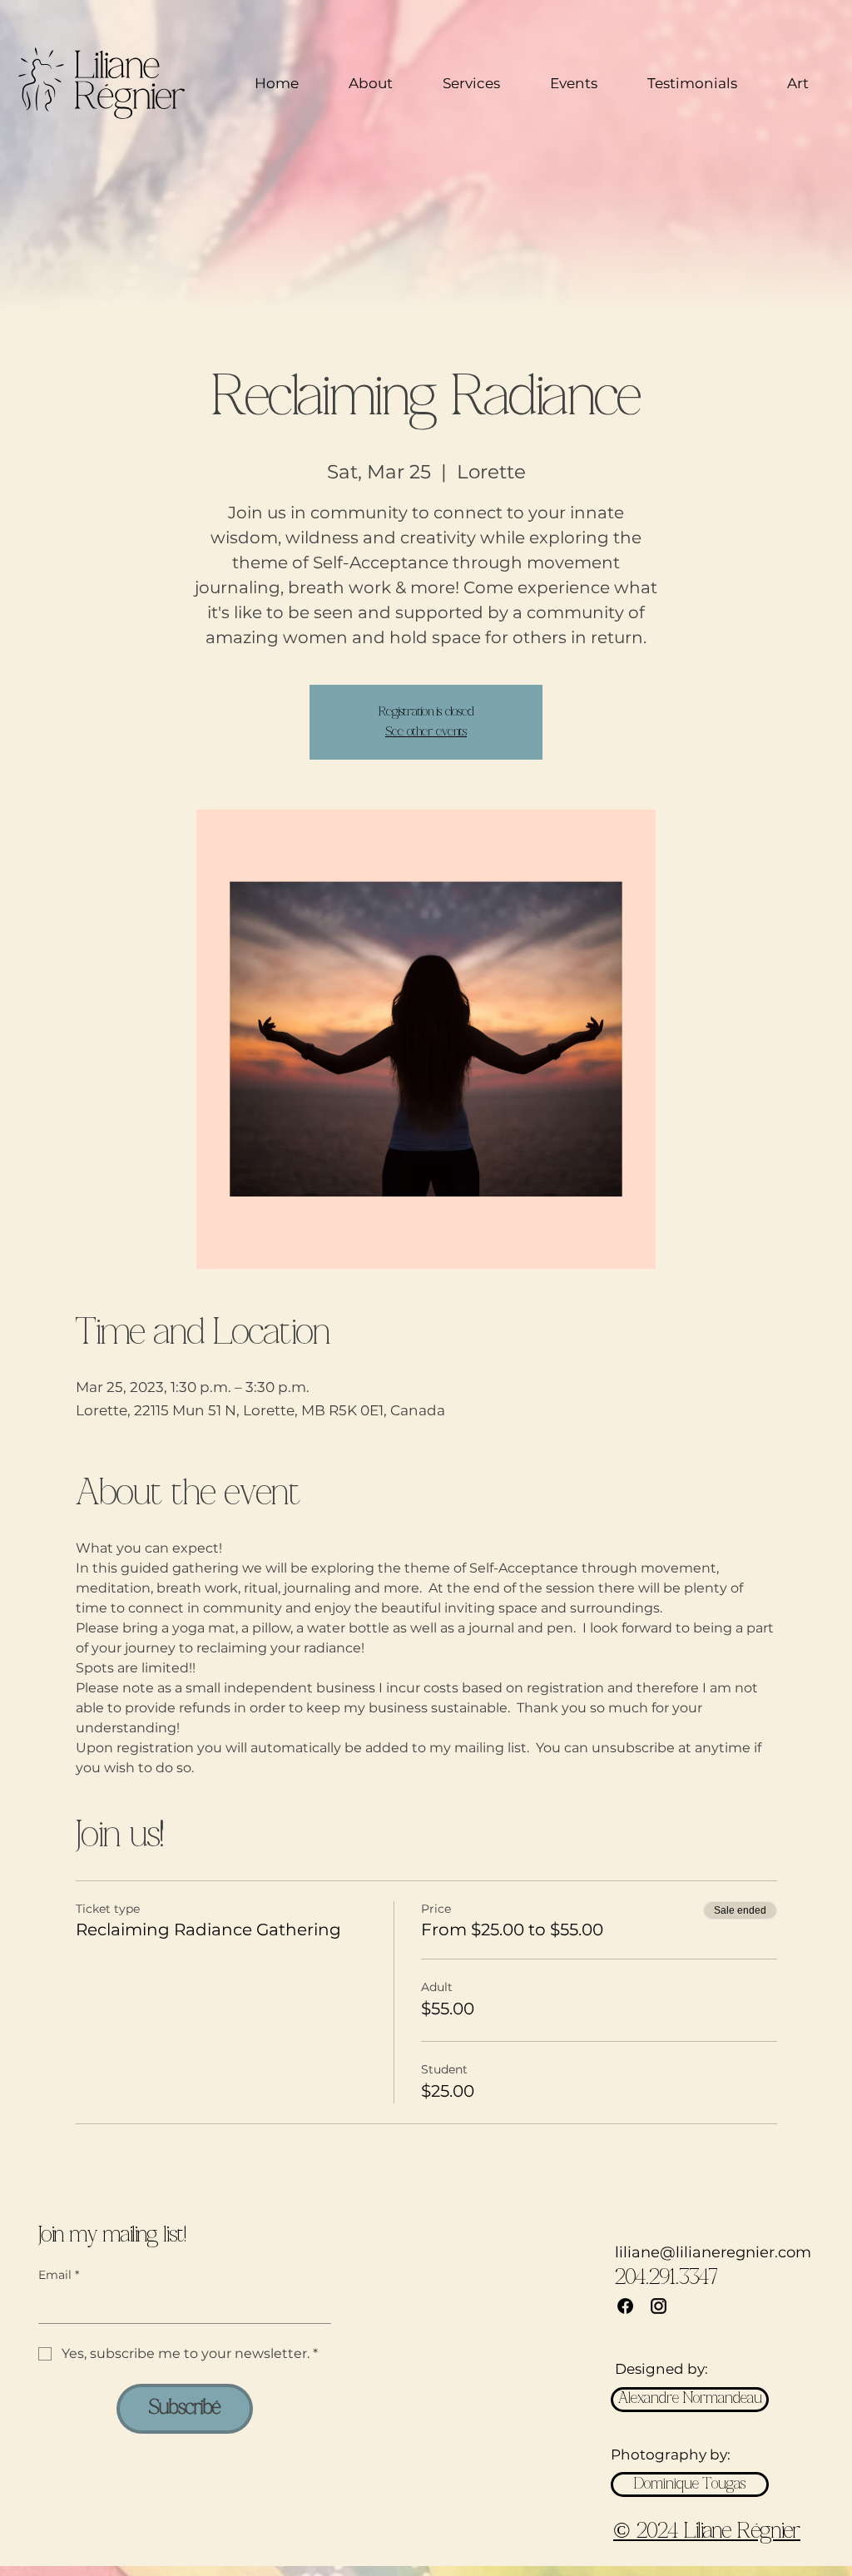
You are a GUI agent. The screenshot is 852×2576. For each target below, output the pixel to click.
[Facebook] (625, 2306)
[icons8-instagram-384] (659, 2306)
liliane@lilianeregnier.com (713, 2252)
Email (59, 2275)
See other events (426, 732)
